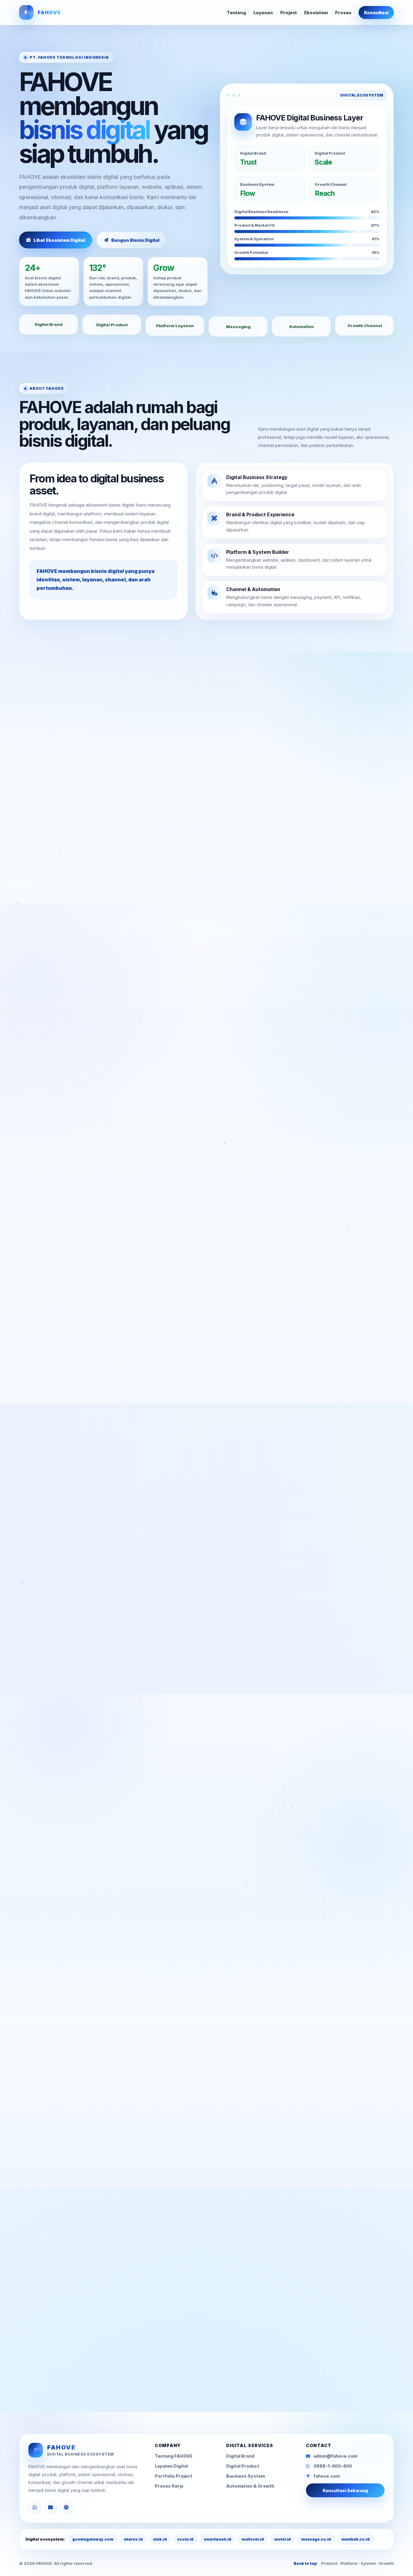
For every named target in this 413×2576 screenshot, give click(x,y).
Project (289, 13)
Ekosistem (316, 13)
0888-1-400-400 (333, 2466)
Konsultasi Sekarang (345, 2491)
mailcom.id (253, 2539)
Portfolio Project (174, 2476)
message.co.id (316, 2539)
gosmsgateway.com (93, 2539)
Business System (246, 2476)
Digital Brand (240, 2456)
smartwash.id (218, 2539)
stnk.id (160, 2539)
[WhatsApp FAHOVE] (35, 2507)
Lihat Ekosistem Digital (59, 240)
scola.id (185, 2539)
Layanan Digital (171, 2466)
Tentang (236, 13)
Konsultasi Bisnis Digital (74, 2358)
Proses (343, 13)
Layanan (263, 13)
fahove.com (327, 2476)
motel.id (283, 2539)
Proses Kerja (169, 2486)
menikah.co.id (356, 2539)
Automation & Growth (250, 2486)
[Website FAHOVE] (66, 2507)
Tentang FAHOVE (174, 2456)
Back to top (305, 2563)
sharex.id (133, 2539)
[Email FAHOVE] (50, 2507)
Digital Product (243, 2466)
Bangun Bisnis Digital (135, 240)
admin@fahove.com (151, 2358)
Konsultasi (376, 13)
